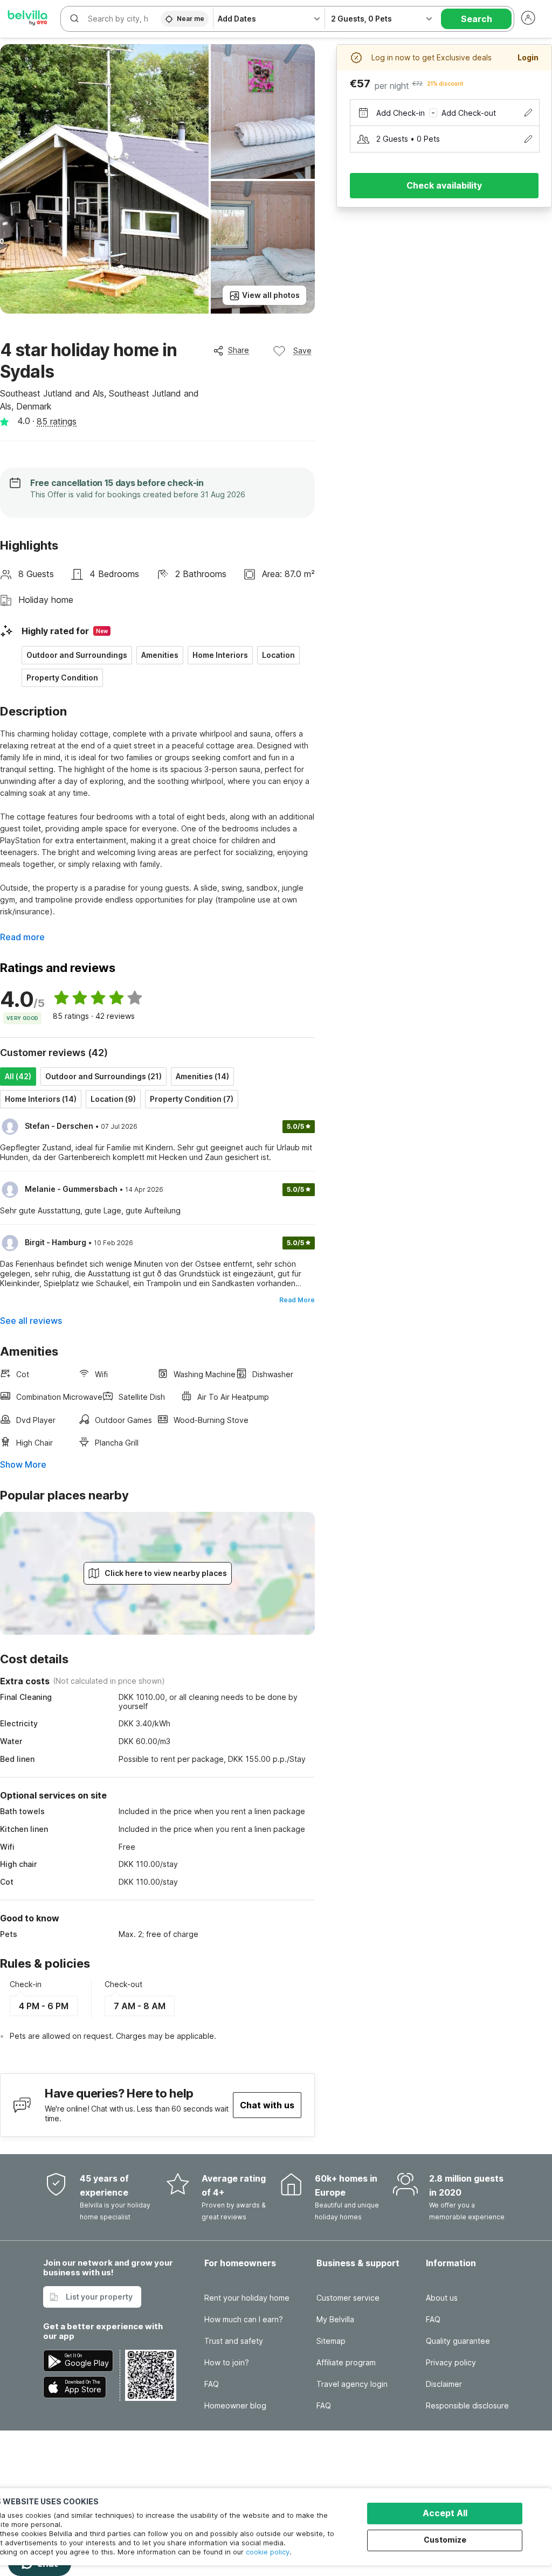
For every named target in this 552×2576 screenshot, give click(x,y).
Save (302, 350)
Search (477, 19)
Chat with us (267, 2105)
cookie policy (268, 2552)
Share (239, 350)
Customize (445, 2540)
